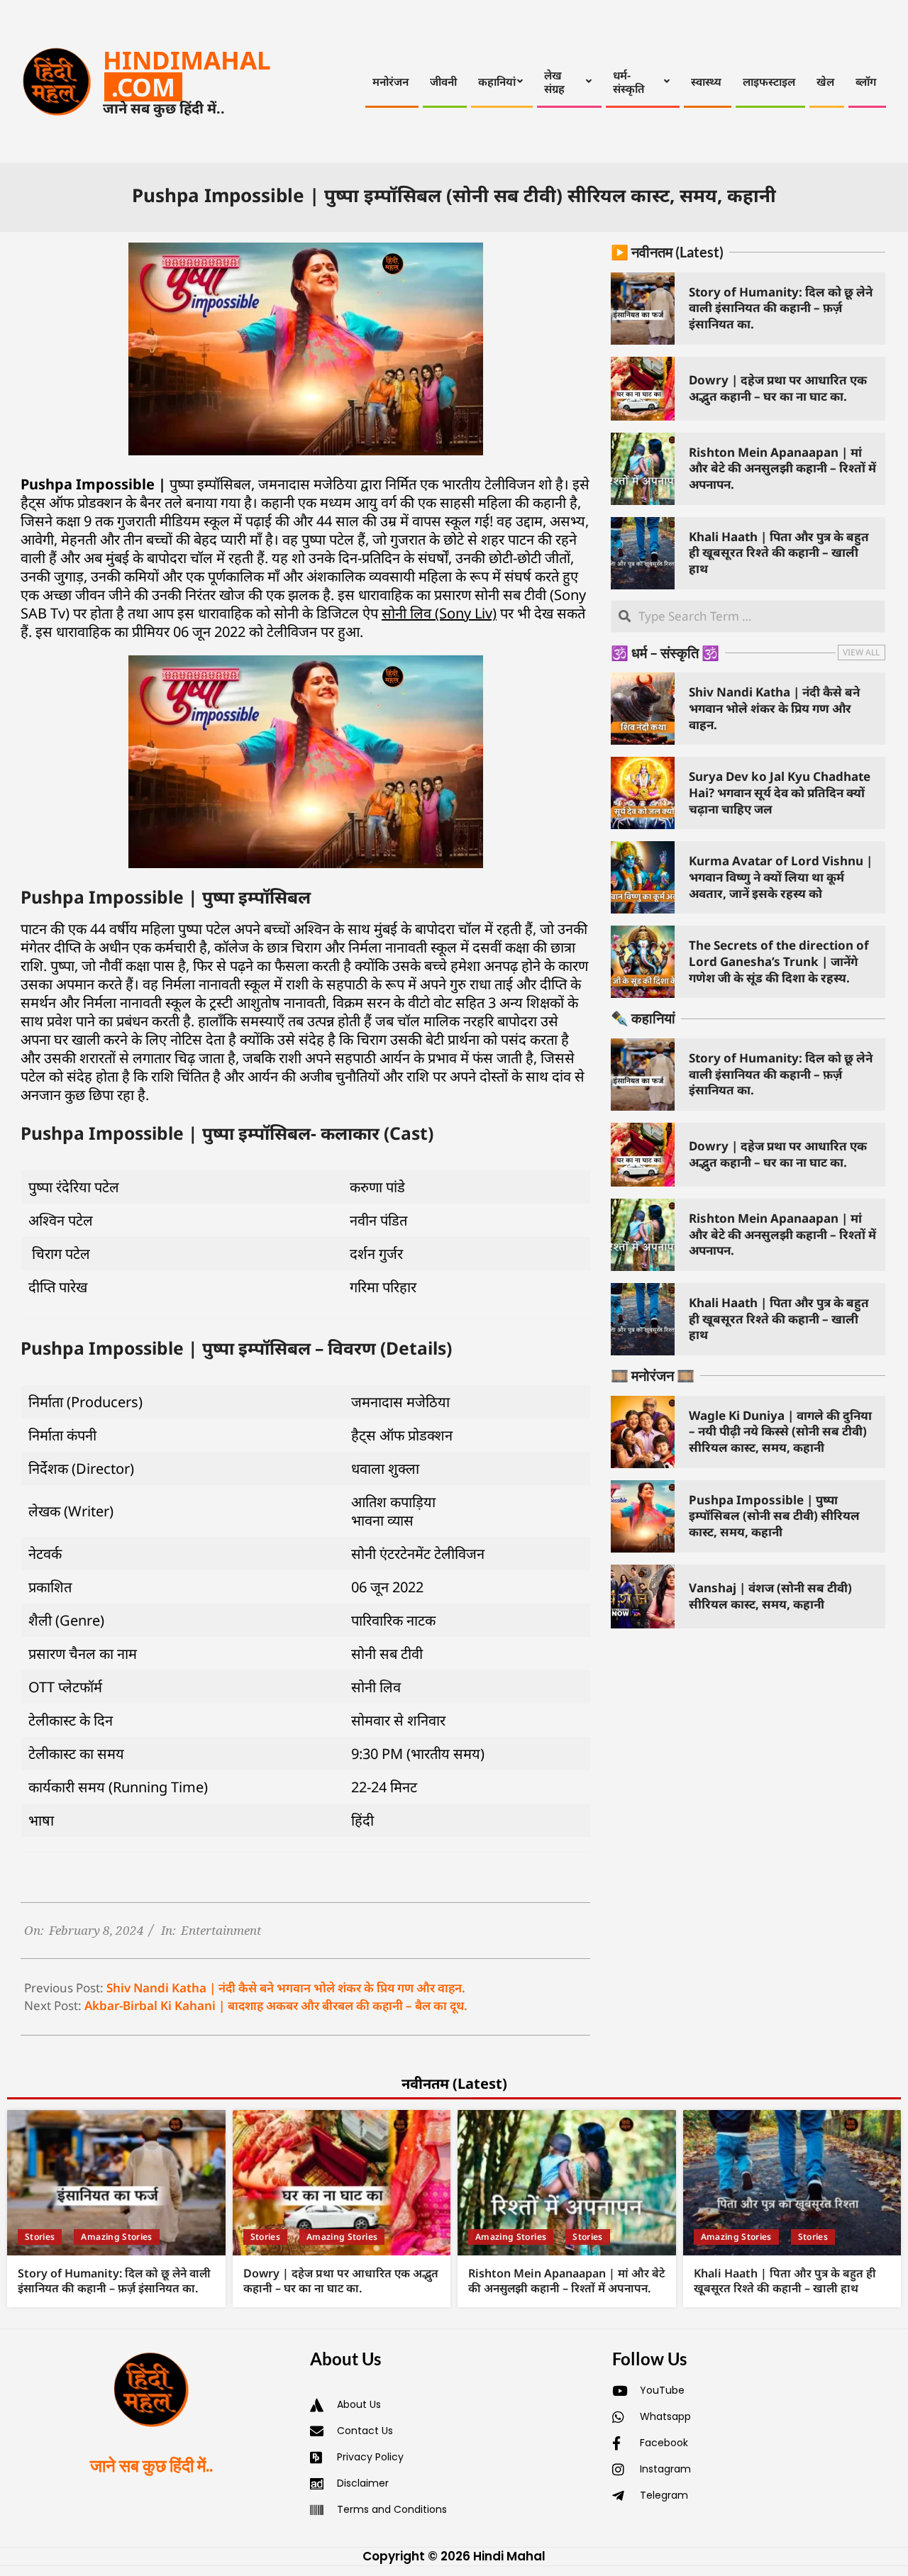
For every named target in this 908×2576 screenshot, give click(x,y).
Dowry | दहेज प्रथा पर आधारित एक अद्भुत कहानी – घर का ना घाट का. (778, 388)
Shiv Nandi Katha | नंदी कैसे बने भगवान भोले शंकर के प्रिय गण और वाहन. (286, 1988)
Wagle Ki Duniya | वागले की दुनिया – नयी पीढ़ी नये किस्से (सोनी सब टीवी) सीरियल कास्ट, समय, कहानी (780, 1431)
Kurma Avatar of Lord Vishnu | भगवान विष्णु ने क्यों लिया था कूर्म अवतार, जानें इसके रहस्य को (781, 877)
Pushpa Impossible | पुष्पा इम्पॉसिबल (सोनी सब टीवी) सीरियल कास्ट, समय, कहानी (774, 1516)
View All (861, 652)
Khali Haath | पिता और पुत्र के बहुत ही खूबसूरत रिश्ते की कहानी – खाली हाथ (779, 553)
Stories (40, 2237)
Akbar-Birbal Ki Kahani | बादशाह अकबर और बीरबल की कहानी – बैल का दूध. (276, 2005)
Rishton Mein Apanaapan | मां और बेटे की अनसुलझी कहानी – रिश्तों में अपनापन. (782, 468)
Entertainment (221, 1930)
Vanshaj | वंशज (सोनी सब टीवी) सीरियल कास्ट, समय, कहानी (770, 1596)
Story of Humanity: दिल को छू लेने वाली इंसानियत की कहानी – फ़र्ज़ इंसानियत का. (781, 308)
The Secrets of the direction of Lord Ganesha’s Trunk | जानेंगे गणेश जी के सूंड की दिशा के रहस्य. (779, 961)
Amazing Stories (116, 2237)
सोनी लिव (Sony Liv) (439, 613)
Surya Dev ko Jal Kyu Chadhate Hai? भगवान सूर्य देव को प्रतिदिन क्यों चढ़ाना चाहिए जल (780, 792)
